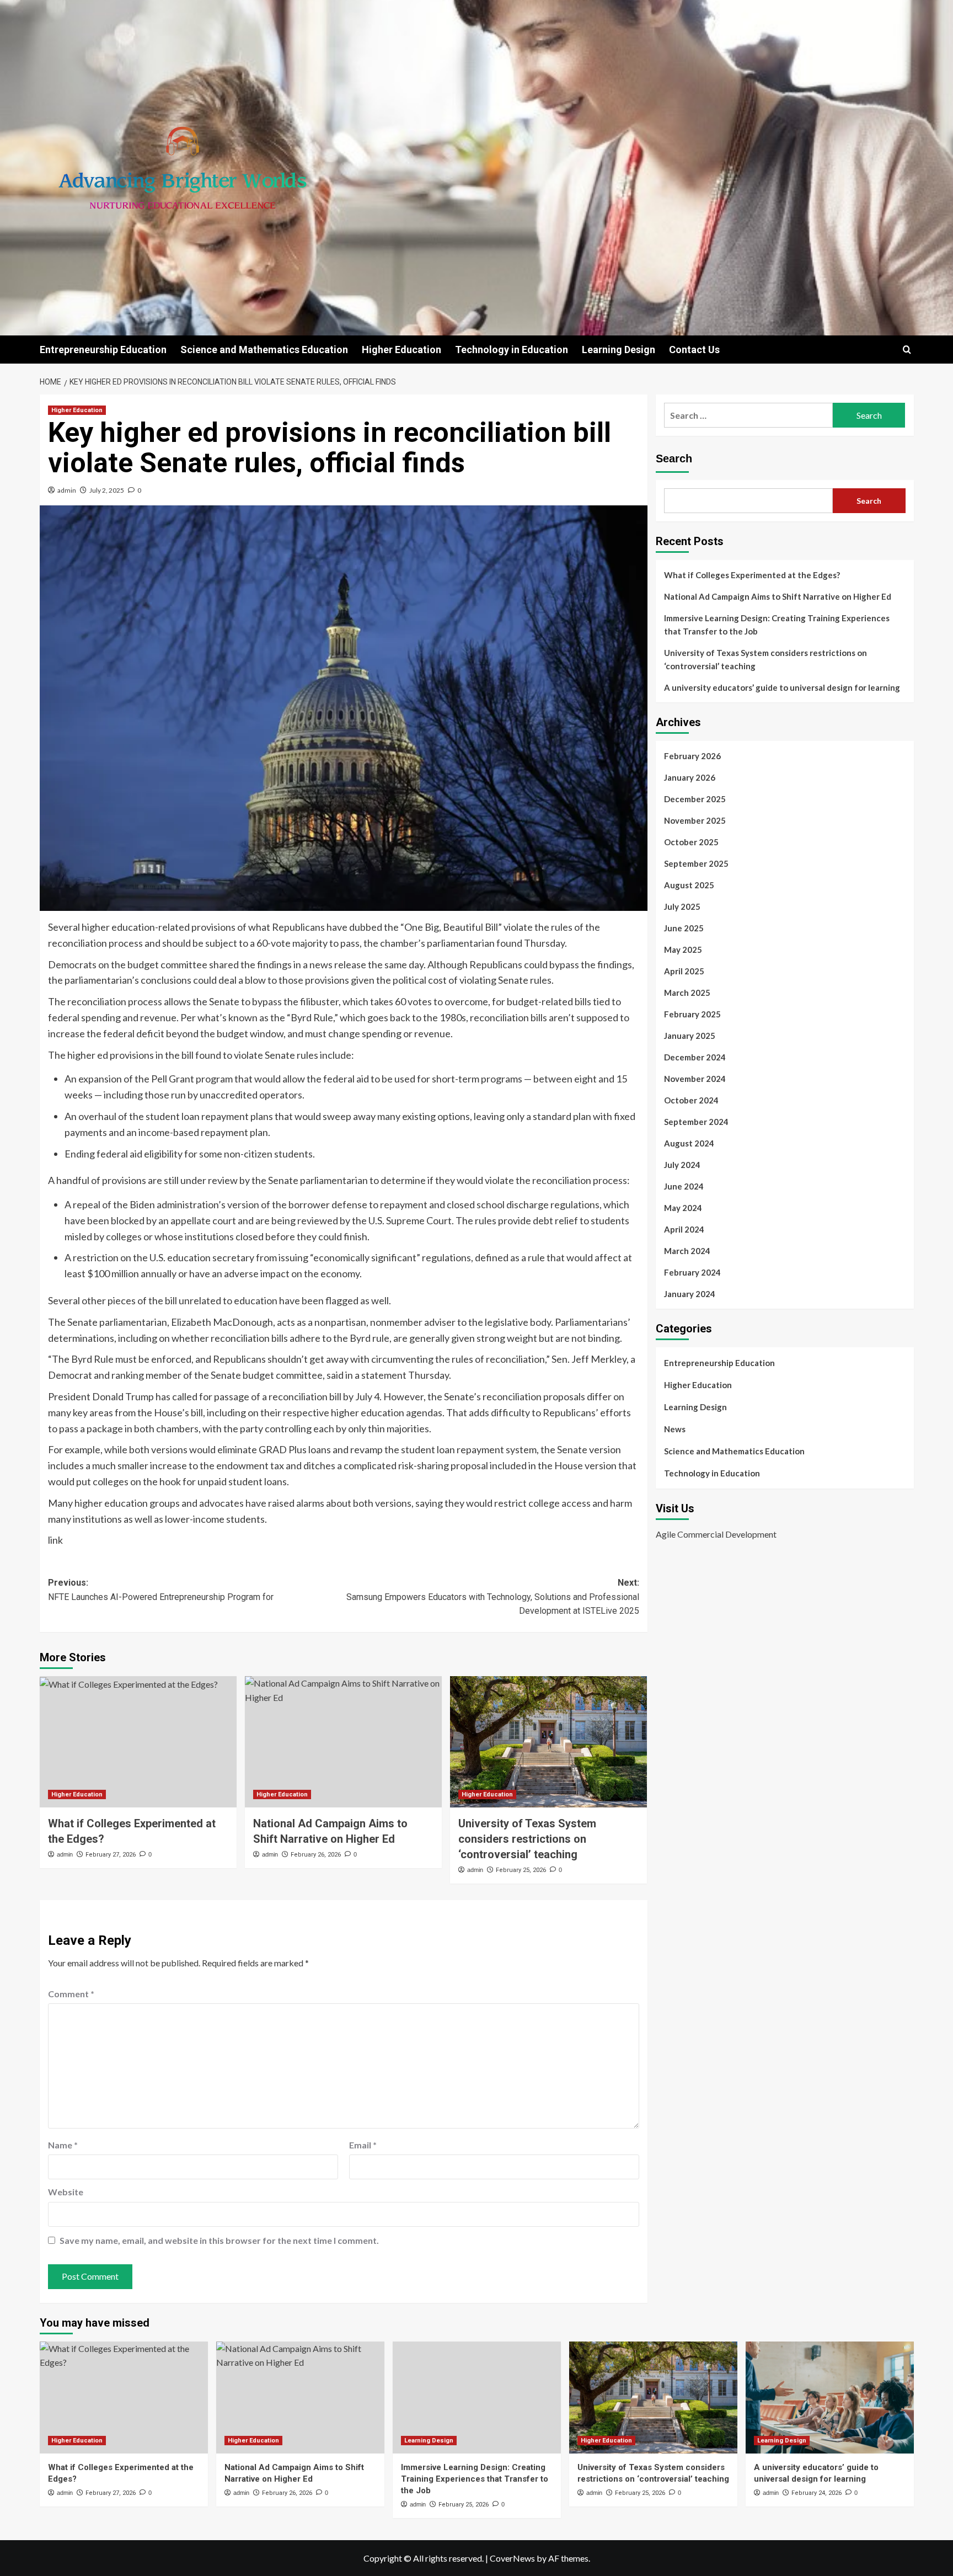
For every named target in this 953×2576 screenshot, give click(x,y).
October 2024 (691, 1100)
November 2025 (695, 820)
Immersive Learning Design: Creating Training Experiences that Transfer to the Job (777, 625)
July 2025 (682, 906)
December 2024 (695, 1057)
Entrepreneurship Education (103, 350)
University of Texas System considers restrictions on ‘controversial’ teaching (527, 1839)
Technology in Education (512, 350)
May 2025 (683, 950)
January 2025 (690, 1036)
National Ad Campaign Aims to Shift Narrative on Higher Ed (778, 596)
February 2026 (692, 756)
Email (363, 2145)
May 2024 (683, 1208)
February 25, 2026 (521, 1870)
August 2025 (689, 885)
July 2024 (682, 1165)
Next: (493, 1597)
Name (63, 2145)
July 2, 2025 (107, 490)
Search (674, 458)
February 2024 (692, 1272)
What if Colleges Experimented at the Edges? (752, 575)
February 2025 (692, 1014)
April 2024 (684, 1229)
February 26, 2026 (316, 1855)
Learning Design (619, 350)
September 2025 (696, 863)
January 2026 (690, 777)
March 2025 (687, 993)
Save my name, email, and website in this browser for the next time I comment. (219, 2240)
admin (67, 490)
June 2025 (684, 928)
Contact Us (694, 350)
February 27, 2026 (111, 1855)
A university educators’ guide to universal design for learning (782, 687)
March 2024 (687, 1251)
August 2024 (689, 1143)
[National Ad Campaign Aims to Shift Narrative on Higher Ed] (343, 1742)
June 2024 (684, 1186)
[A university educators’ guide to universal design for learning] (830, 2398)
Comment (71, 1994)
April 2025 (684, 971)
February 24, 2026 (817, 2493)
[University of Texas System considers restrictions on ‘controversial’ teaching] (548, 1742)
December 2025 (695, 799)
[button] (907, 350)
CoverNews (512, 2558)
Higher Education (401, 350)
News (675, 1429)
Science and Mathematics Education (264, 350)
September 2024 (696, 1122)
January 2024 (690, 1294)
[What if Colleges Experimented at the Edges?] (138, 1742)
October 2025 (691, 842)
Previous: (161, 1590)
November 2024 (695, 1079)
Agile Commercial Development (716, 1534)
